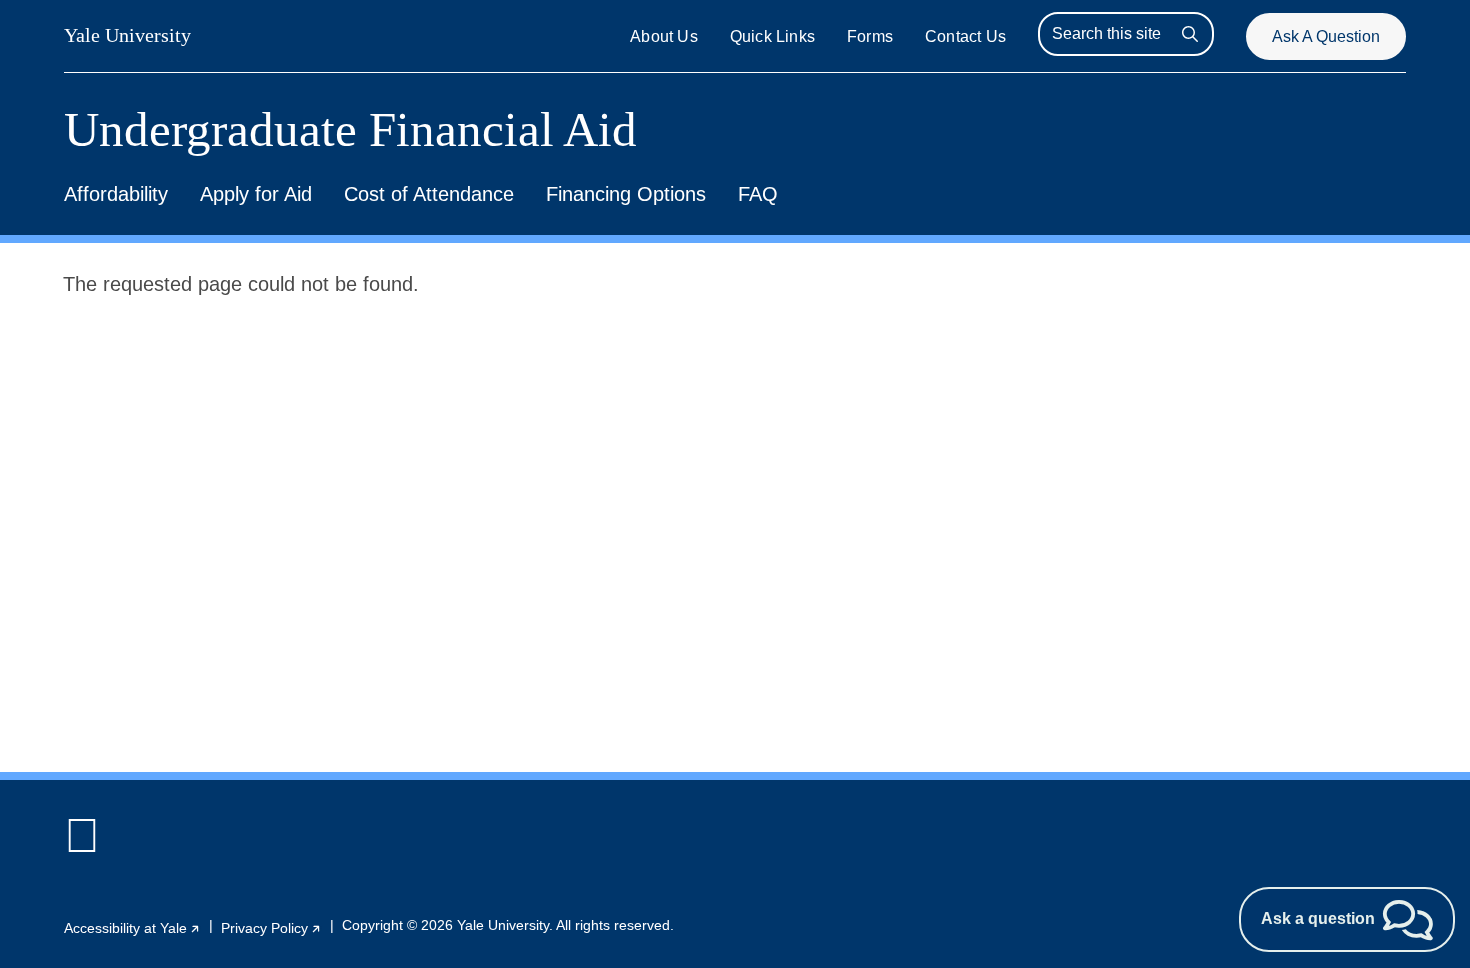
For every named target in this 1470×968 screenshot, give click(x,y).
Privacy (271, 928)
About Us (664, 36)
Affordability (116, 194)
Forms (870, 36)
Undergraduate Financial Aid (350, 129)
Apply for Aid (256, 194)
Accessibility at (132, 928)
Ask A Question (1326, 36)
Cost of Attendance (429, 194)
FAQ (758, 194)
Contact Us (965, 36)
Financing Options (626, 194)
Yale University (127, 35)
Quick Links (772, 36)
